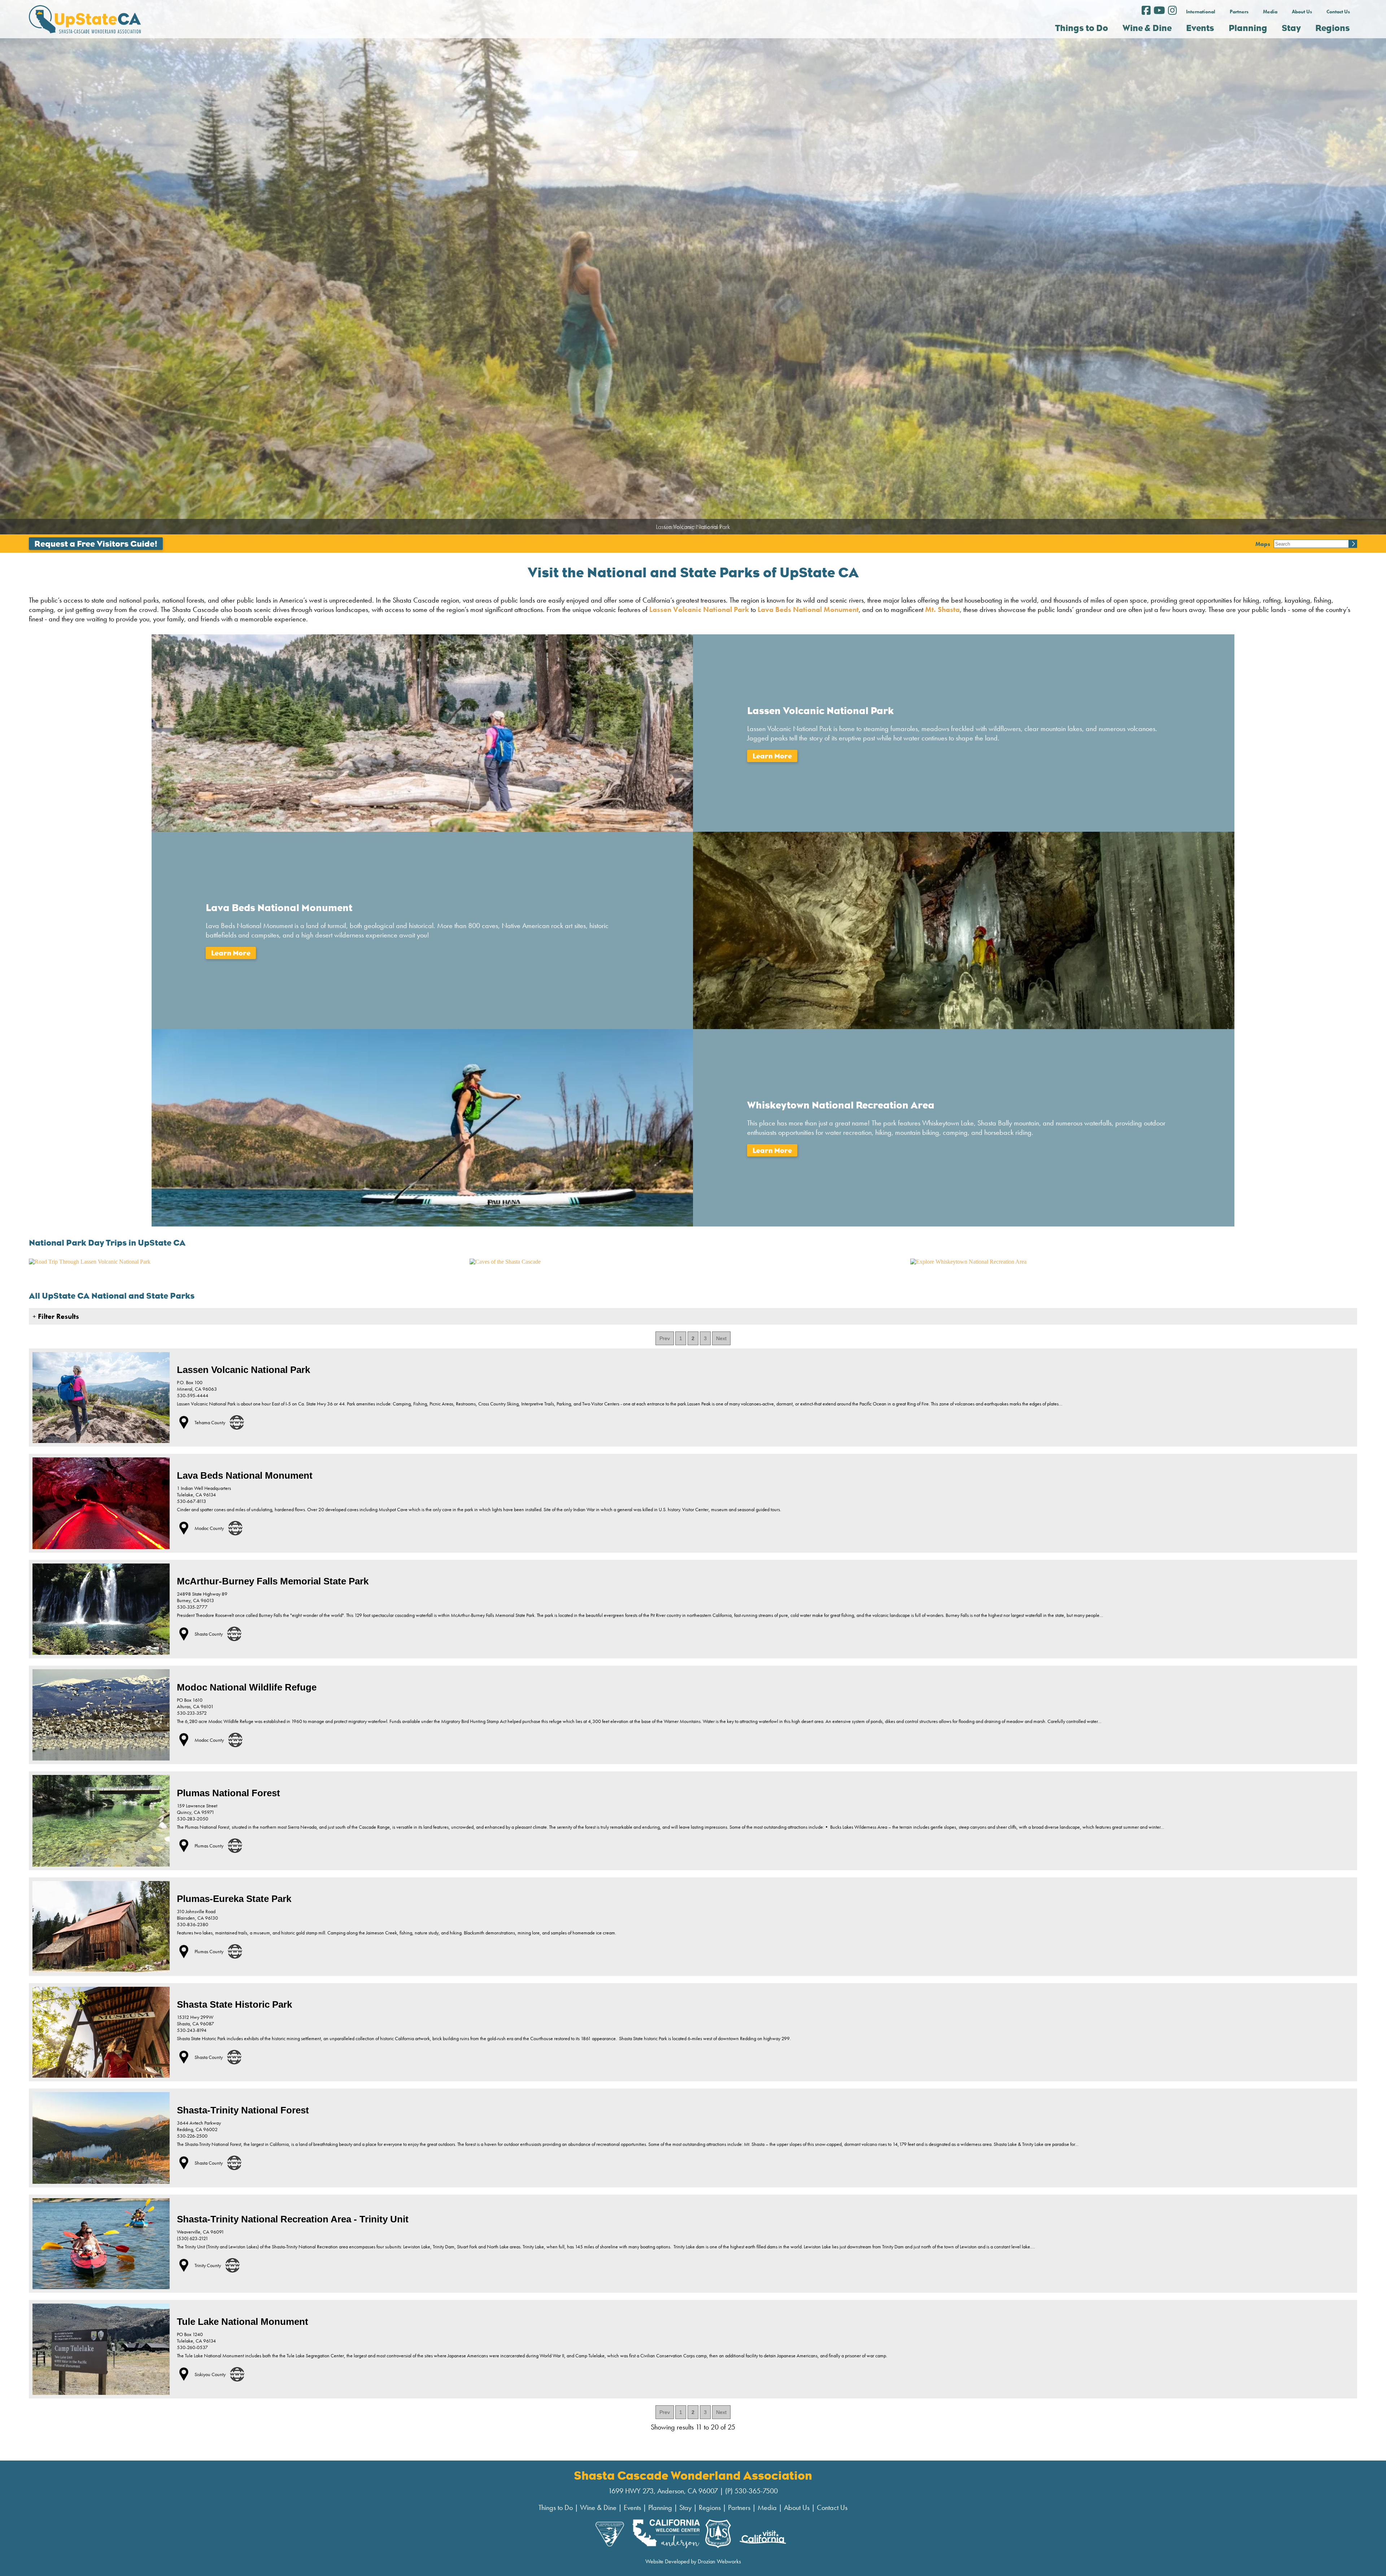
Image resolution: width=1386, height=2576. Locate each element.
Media (1270, 12)
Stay (685, 2507)
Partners (1239, 12)
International (1201, 12)
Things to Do (556, 2507)
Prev (665, 1338)
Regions (710, 2507)
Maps (1263, 544)
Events (632, 2507)
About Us (1302, 12)
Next (721, 1338)
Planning (660, 2507)
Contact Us (1338, 12)
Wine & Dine (598, 2507)
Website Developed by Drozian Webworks (693, 2561)
